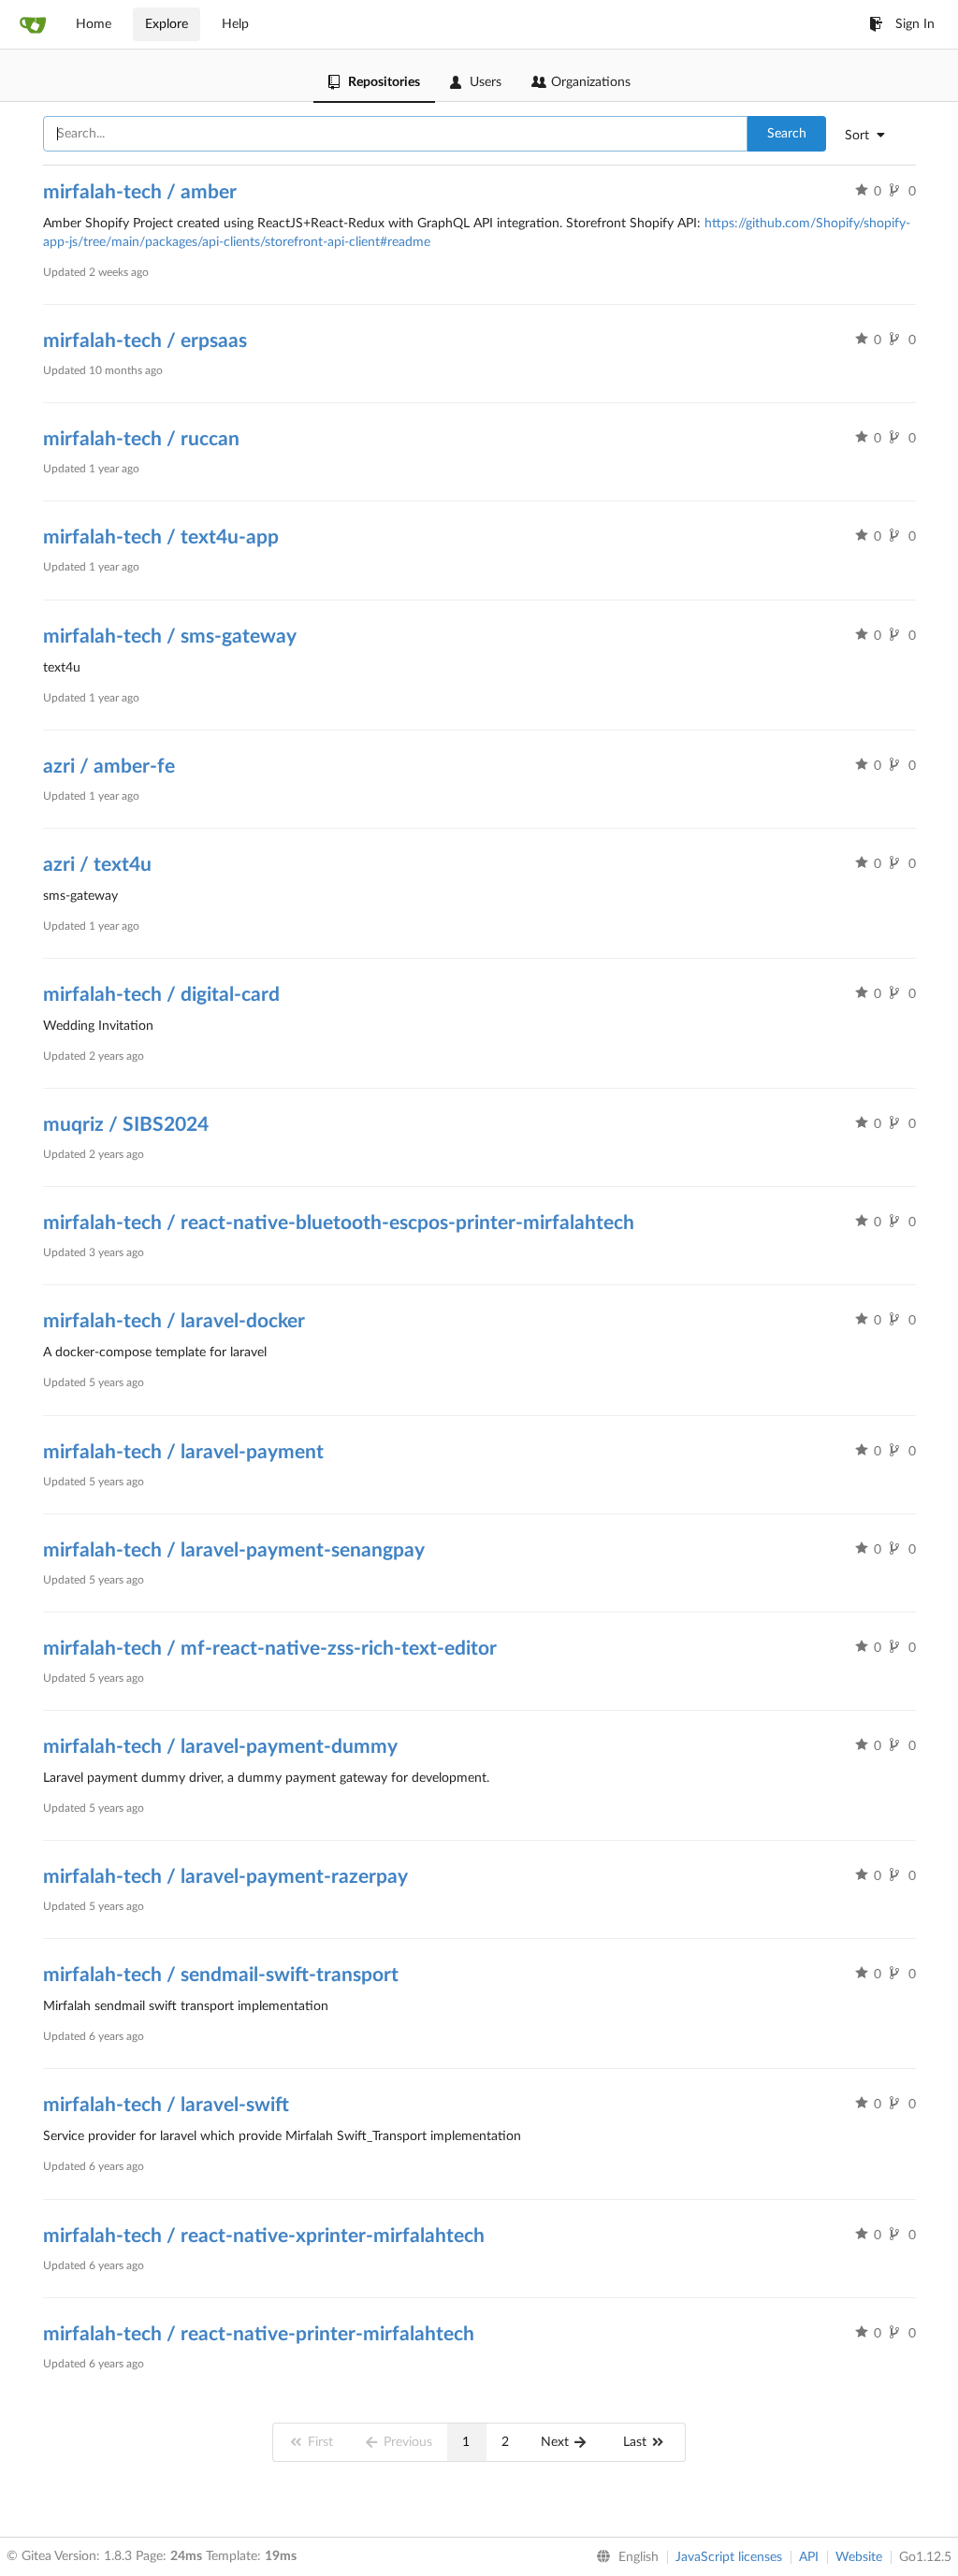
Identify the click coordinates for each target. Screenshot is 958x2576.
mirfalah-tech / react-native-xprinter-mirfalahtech (264, 2236)
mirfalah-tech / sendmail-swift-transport (221, 1975)
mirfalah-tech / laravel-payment (183, 1452)
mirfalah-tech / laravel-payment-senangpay (234, 1550)
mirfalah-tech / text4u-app (161, 537)
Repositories (384, 82)
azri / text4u (97, 865)
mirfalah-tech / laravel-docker (174, 1321)
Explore (167, 24)
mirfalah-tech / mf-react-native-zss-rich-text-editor (270, 1649)
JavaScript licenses (729, 2557)
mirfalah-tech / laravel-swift (166, 2105)
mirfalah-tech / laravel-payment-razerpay (225, 1877)
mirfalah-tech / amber (140, 192)
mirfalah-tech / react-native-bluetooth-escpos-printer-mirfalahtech (339, 1223)
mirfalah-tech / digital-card (161, 995)
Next (557, 2442)
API (809, 2557)
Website (859, 2557)
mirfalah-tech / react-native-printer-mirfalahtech (259, 2334)
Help (235, 24)
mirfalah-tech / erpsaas (145, 341)
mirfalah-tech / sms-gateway (170, 637)
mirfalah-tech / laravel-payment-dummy (220, 1747)
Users (486, 82)
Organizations (591, 82)
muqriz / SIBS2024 (126, 1125)
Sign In (915, 24)
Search (787, 134)
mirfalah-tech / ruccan (141, 439)
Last (637, 2442)
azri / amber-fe (109, 767)
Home (94, 24)
